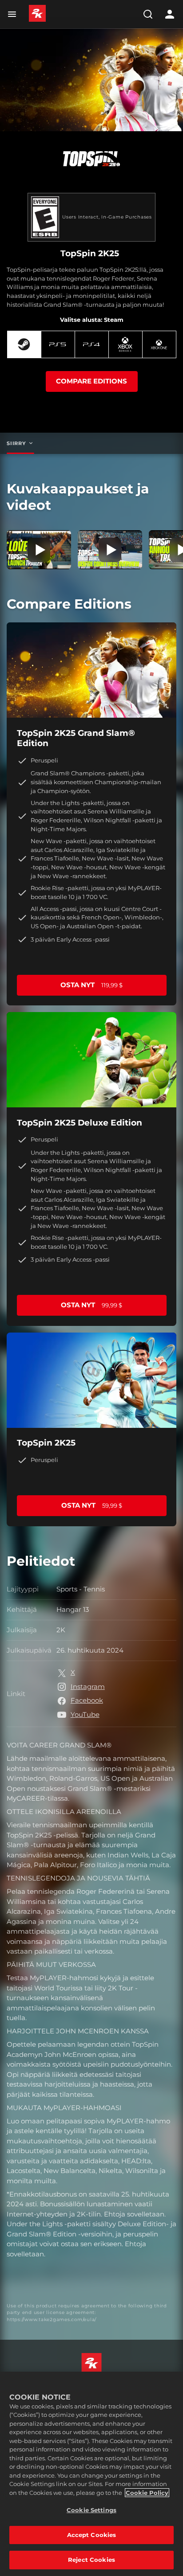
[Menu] (14, 14)
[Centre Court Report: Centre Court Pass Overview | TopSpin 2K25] (110, 550)
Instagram (88, 1687)
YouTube (85, 1714)
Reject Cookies (91, 2560)
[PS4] (92, 344)
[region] (91, 2474)
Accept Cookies (92, 2535)
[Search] (148, 14)
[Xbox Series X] (125, 344)
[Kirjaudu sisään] (170, 14)
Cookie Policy (147, 2493)
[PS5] (58, 344)
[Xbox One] (159, 344)
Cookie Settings (91, 2510)
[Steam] (24, 344)
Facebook (87, 1700)
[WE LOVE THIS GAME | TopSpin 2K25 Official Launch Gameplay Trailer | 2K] (39, 550)
